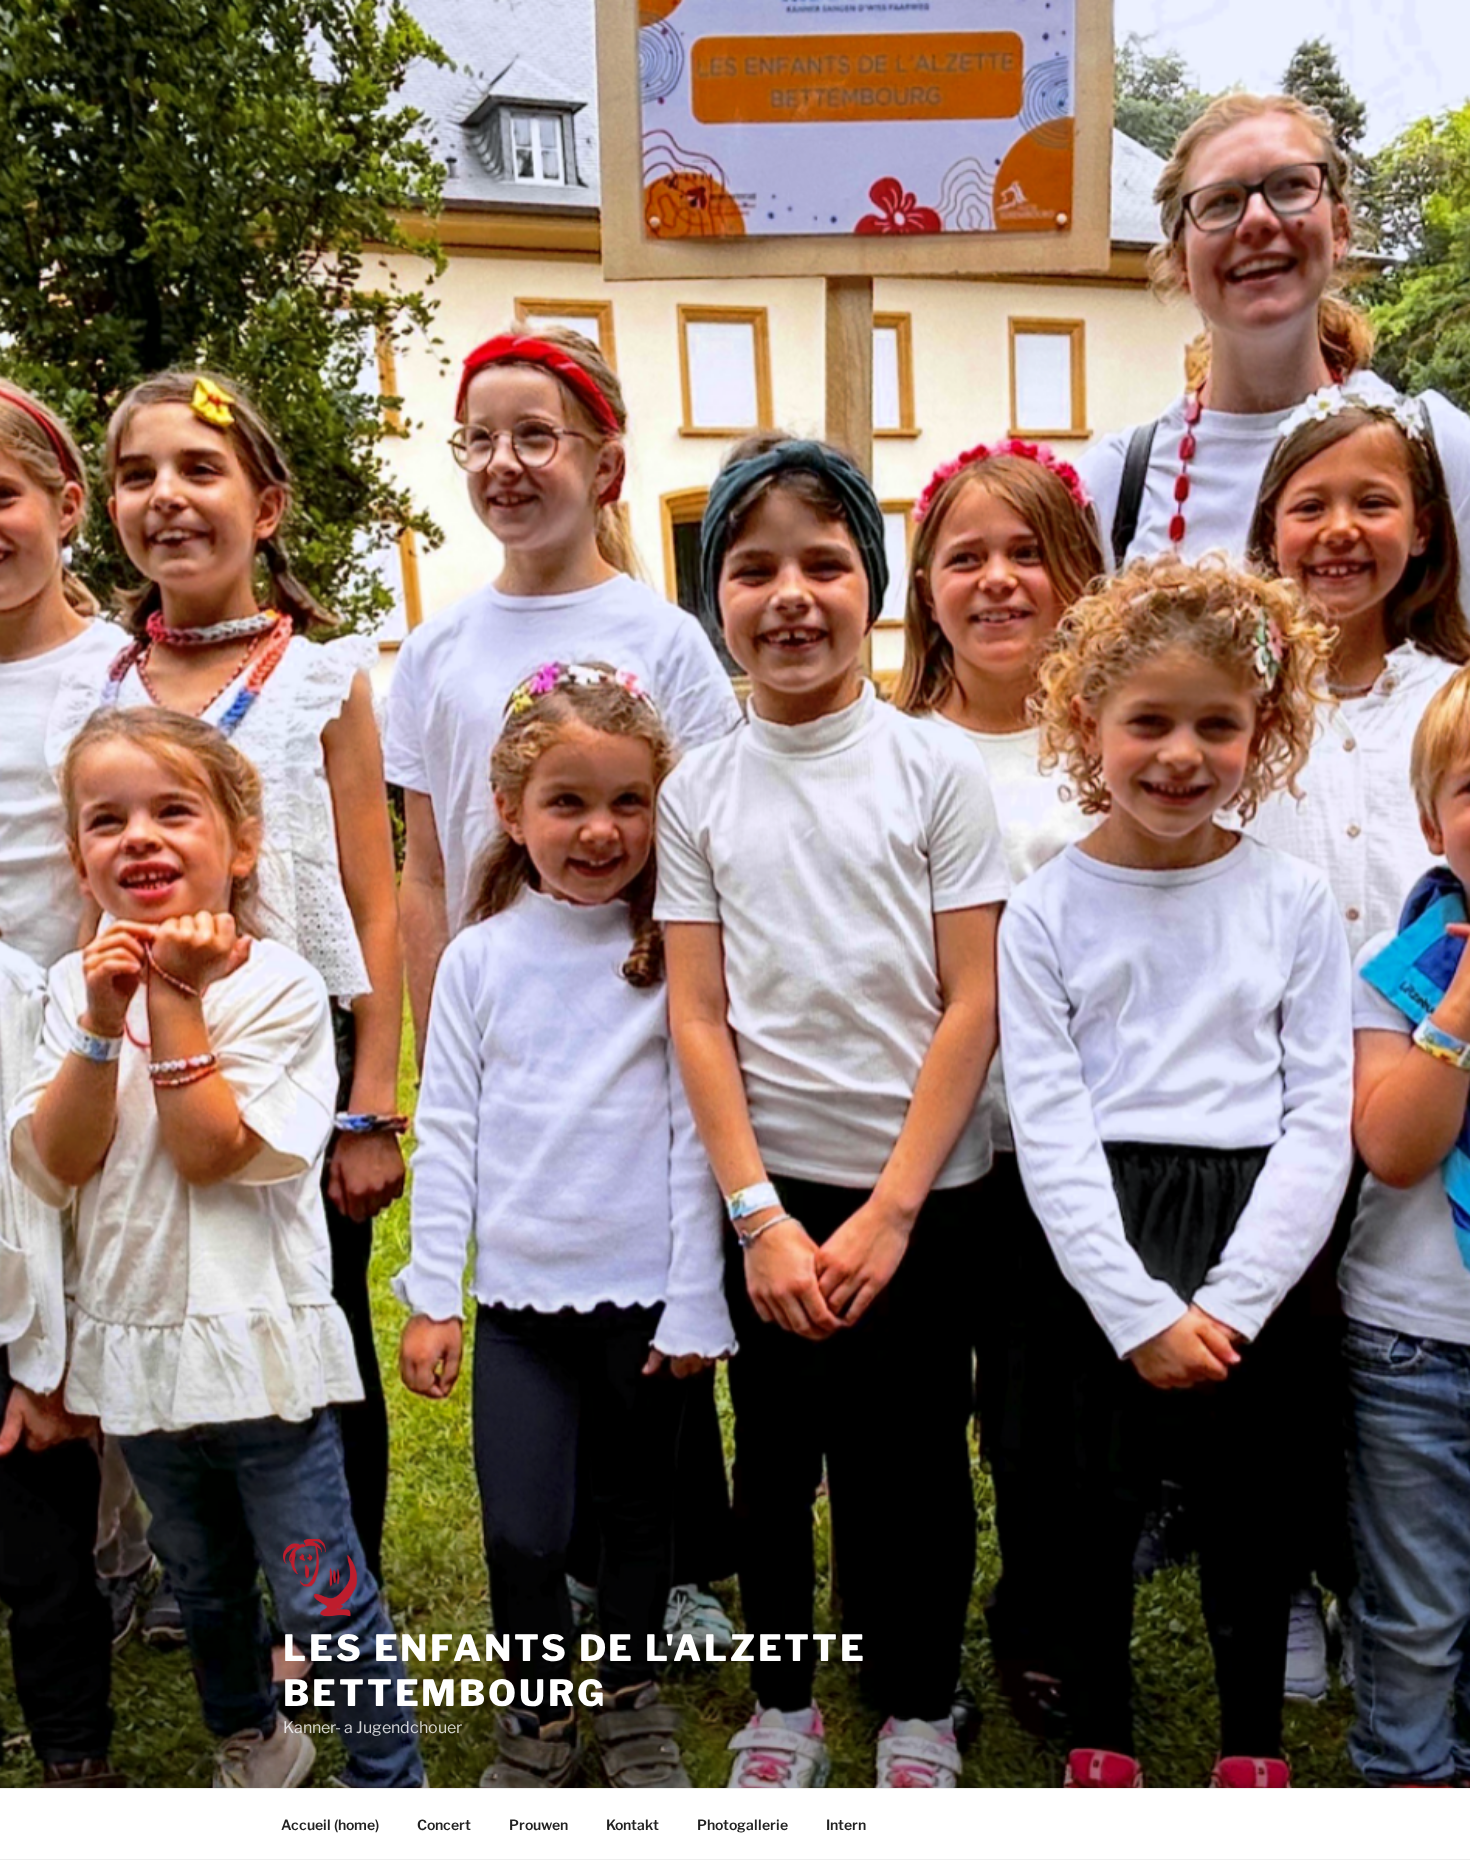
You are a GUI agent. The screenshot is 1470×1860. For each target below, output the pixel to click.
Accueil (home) (330, 1824)
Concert (444, 1824)
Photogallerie (742, 1824)
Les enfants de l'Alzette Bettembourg (575, 1670)
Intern (846, 1824)
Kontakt (632, 1824)
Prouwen (538, 1824)
